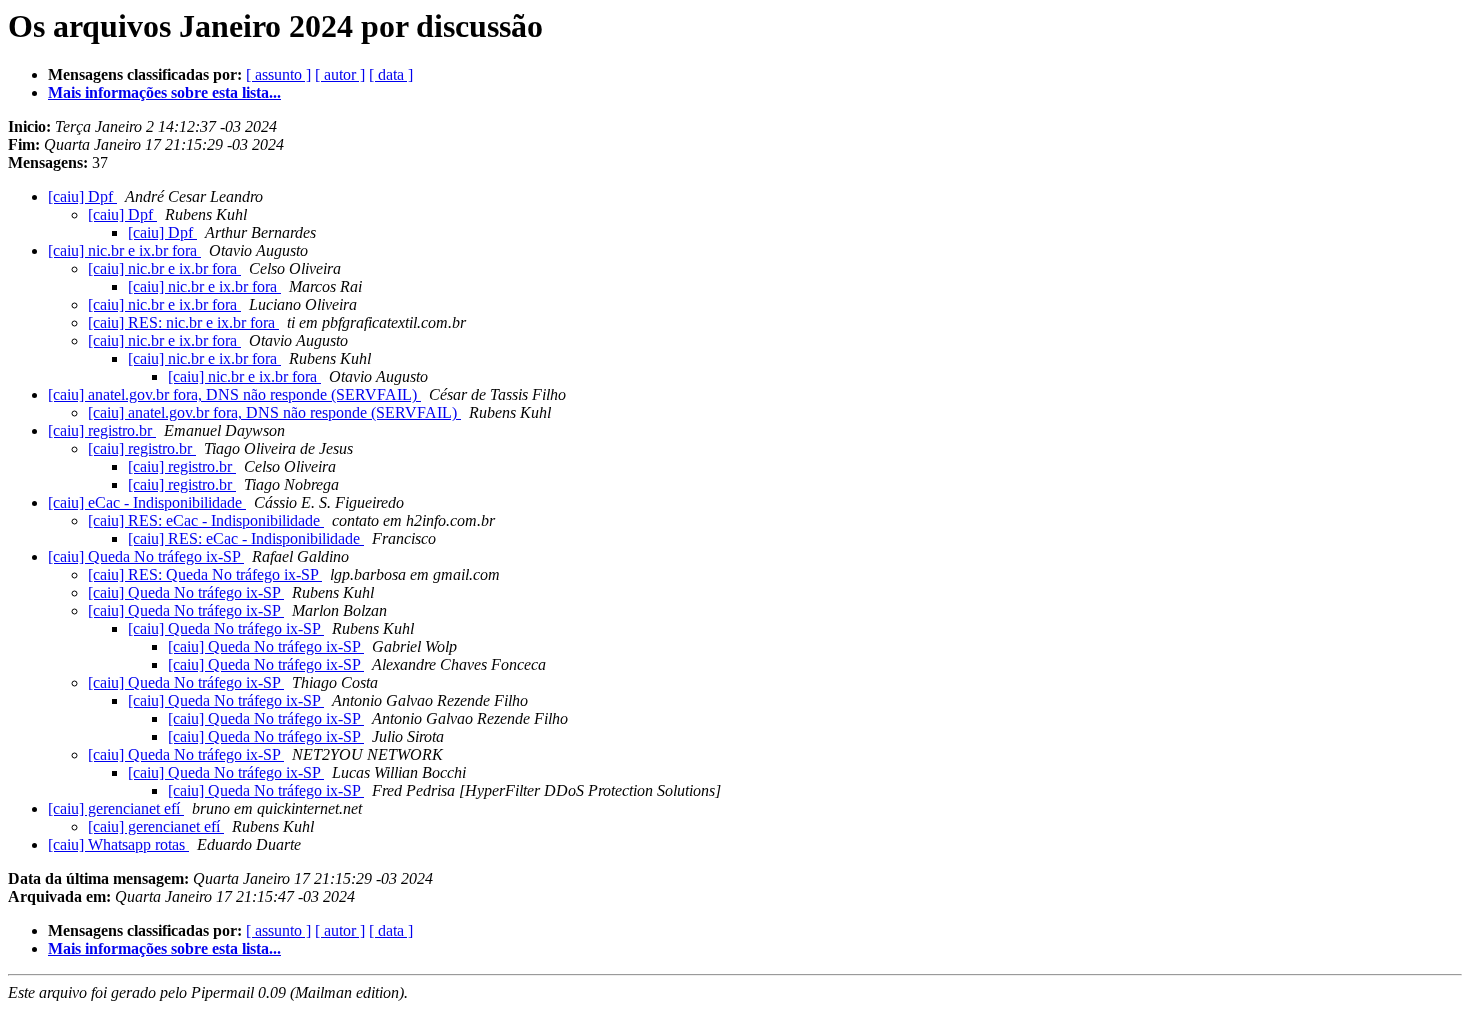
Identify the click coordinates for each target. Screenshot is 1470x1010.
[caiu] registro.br (102, 430)
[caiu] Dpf (82, 196)
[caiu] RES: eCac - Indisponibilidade (206, 520)
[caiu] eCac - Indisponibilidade (147, 502)
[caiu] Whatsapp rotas (118, 844)
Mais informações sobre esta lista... (164, 92)
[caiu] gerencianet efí (116, 808)
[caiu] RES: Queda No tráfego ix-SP (205, 574)
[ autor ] (340, 74)
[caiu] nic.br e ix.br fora (124, 250)
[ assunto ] (278, 74)
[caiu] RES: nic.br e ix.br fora (183, 322)
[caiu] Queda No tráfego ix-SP (146, 556)
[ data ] (391, 74)
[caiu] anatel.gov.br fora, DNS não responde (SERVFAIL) (234, 394)
